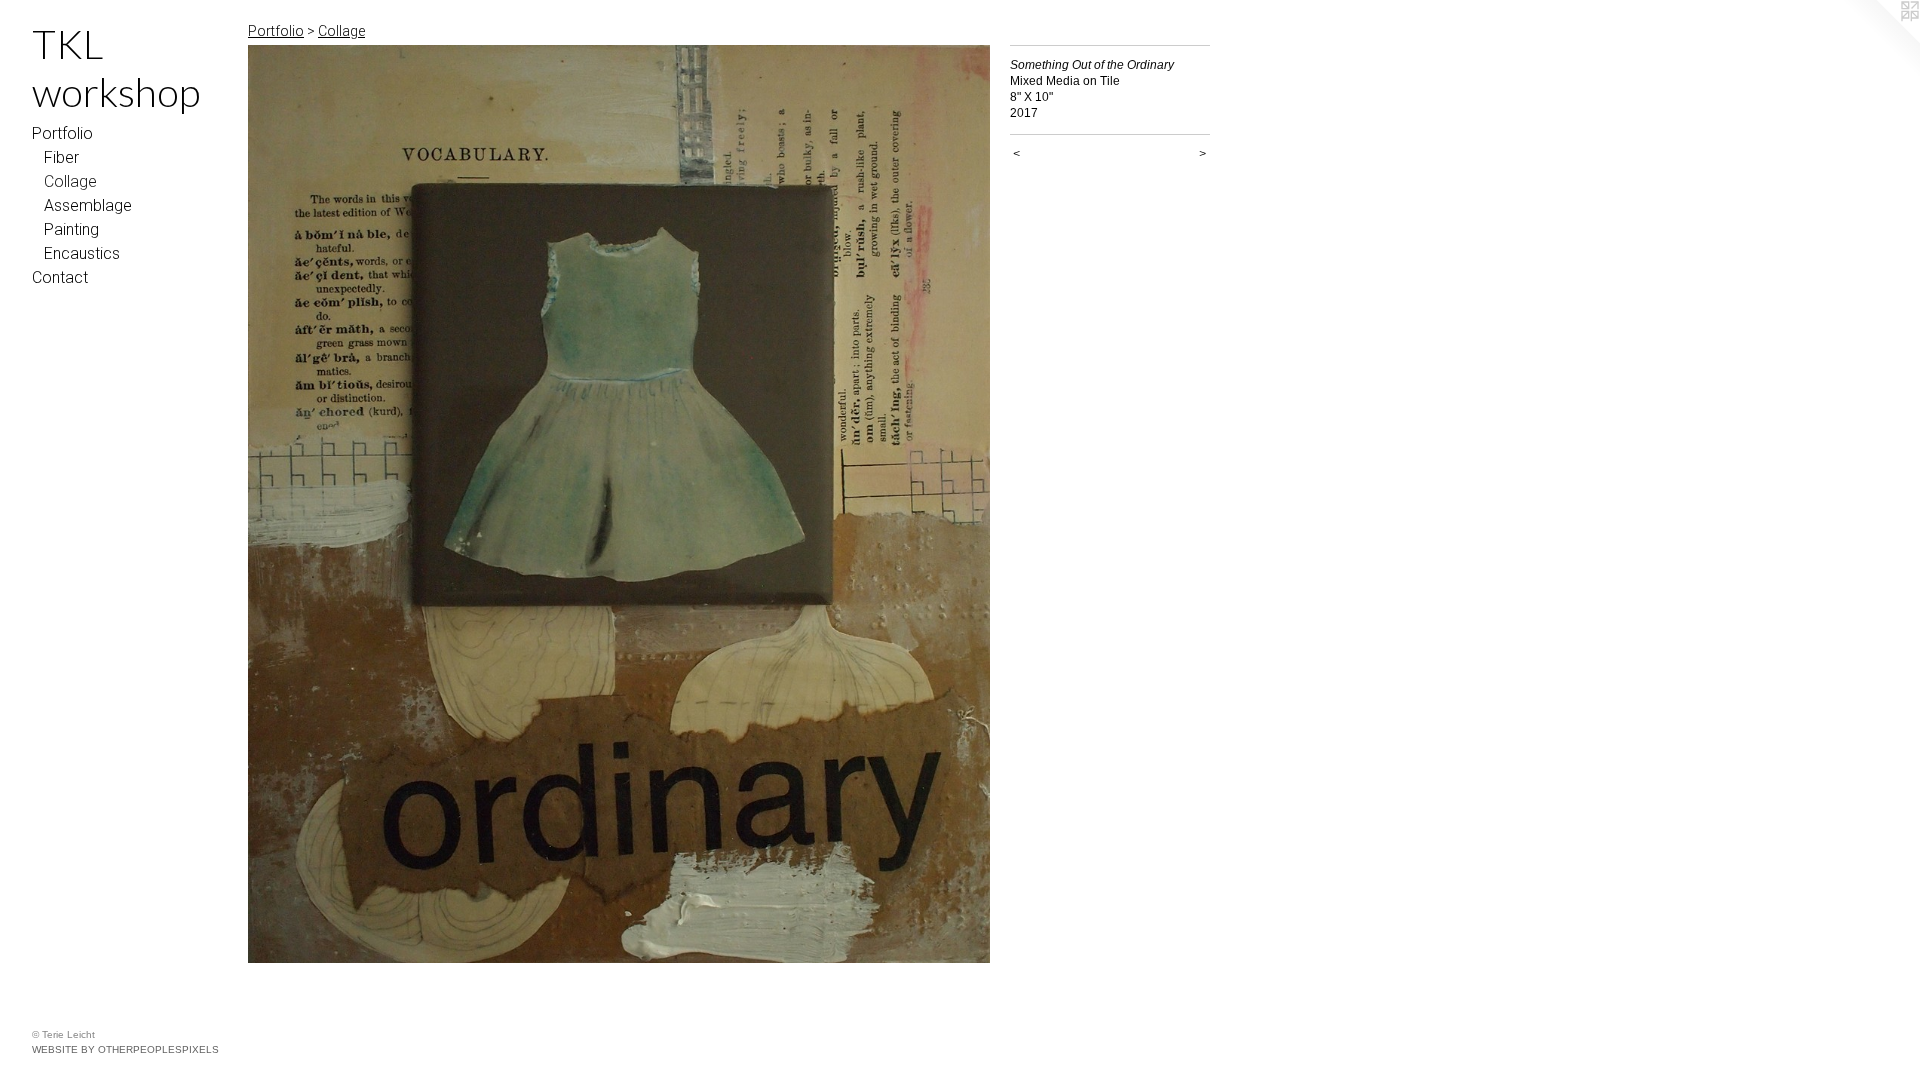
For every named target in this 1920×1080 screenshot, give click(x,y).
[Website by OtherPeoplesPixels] (1880, 40)
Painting (71, 229)
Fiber (61, 157)
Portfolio (62, 133)
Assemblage (88, 205)
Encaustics (82, 253)
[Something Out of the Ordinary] (619, 504)
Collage (70, 181)
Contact (60, 277)
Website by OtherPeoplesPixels (125, 1049)
